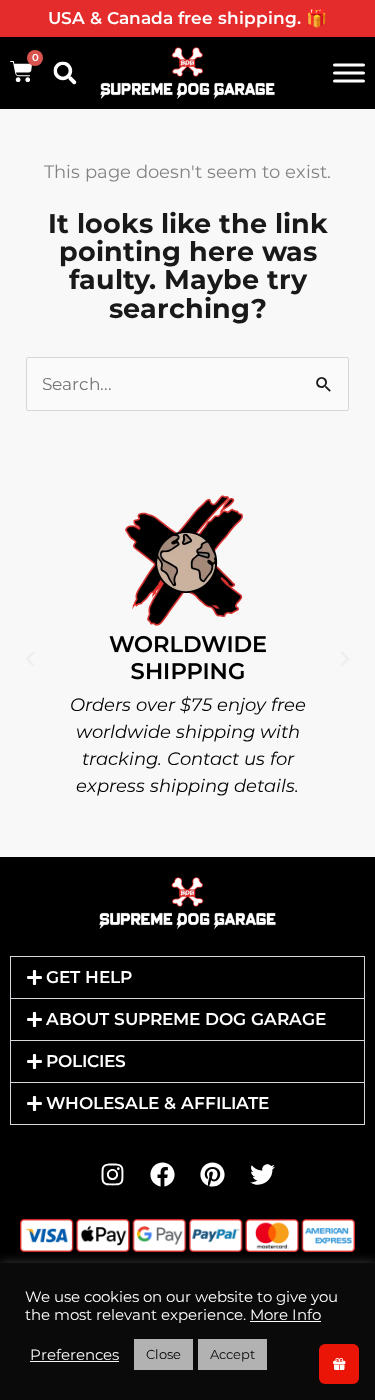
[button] (65, 73)
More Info (285, 1315)
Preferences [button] (74, 1355)
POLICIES (86, 1061)
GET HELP (89, 977)
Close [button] (163, 1354)
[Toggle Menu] (349, 72)
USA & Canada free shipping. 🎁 (187, 18)
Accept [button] (232, 1354)
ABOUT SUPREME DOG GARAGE (186, 1019)
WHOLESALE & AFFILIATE (157, 1103)
